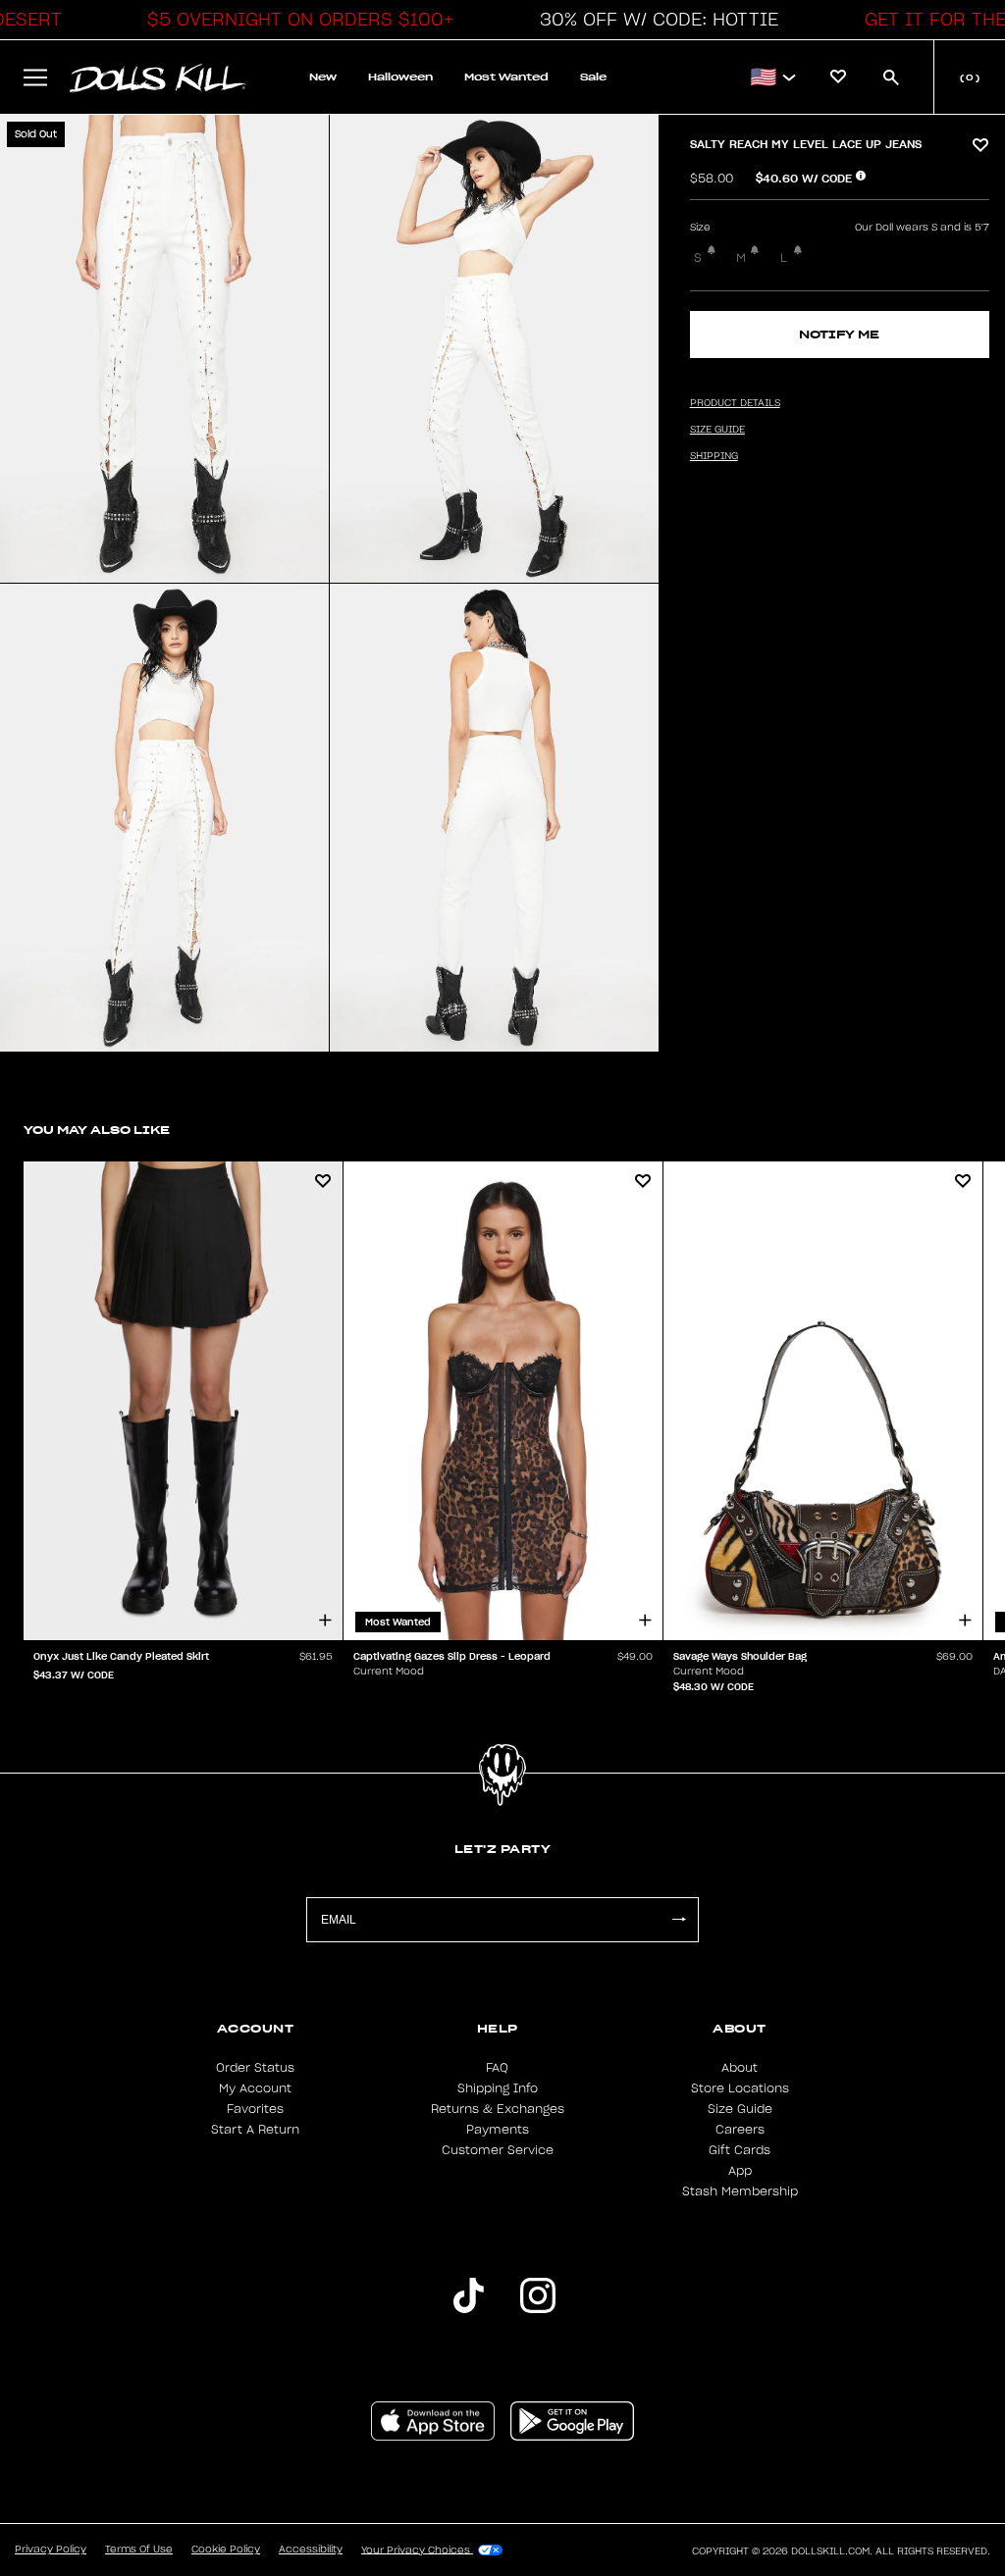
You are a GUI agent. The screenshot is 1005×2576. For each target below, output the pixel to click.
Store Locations (740, 2088)
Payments (498, 2130)
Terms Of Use (139, 2550)
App (740, 2171)
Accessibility (311, 2550)
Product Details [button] (735, 403)
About (740, 2068)
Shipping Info (498, 2088)
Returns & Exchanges (498, 2109)
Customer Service (498, 2150)
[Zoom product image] (164, 349)
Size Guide (740, 2109)
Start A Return (255, 2130)
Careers (740, 2130)
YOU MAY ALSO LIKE (97, 1130)
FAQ (497, 2068)
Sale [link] (593, 77)
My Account (255, 2088)
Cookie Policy (226, 2550)
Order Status (255, 2068)
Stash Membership (740, 2191)
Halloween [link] (400, 77)
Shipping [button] (714, 456)
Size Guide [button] (717, 430)
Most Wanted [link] (506, 77)
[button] (295, 20)
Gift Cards (740, 2150)
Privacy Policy (51, 2550)
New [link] (323, 77)
